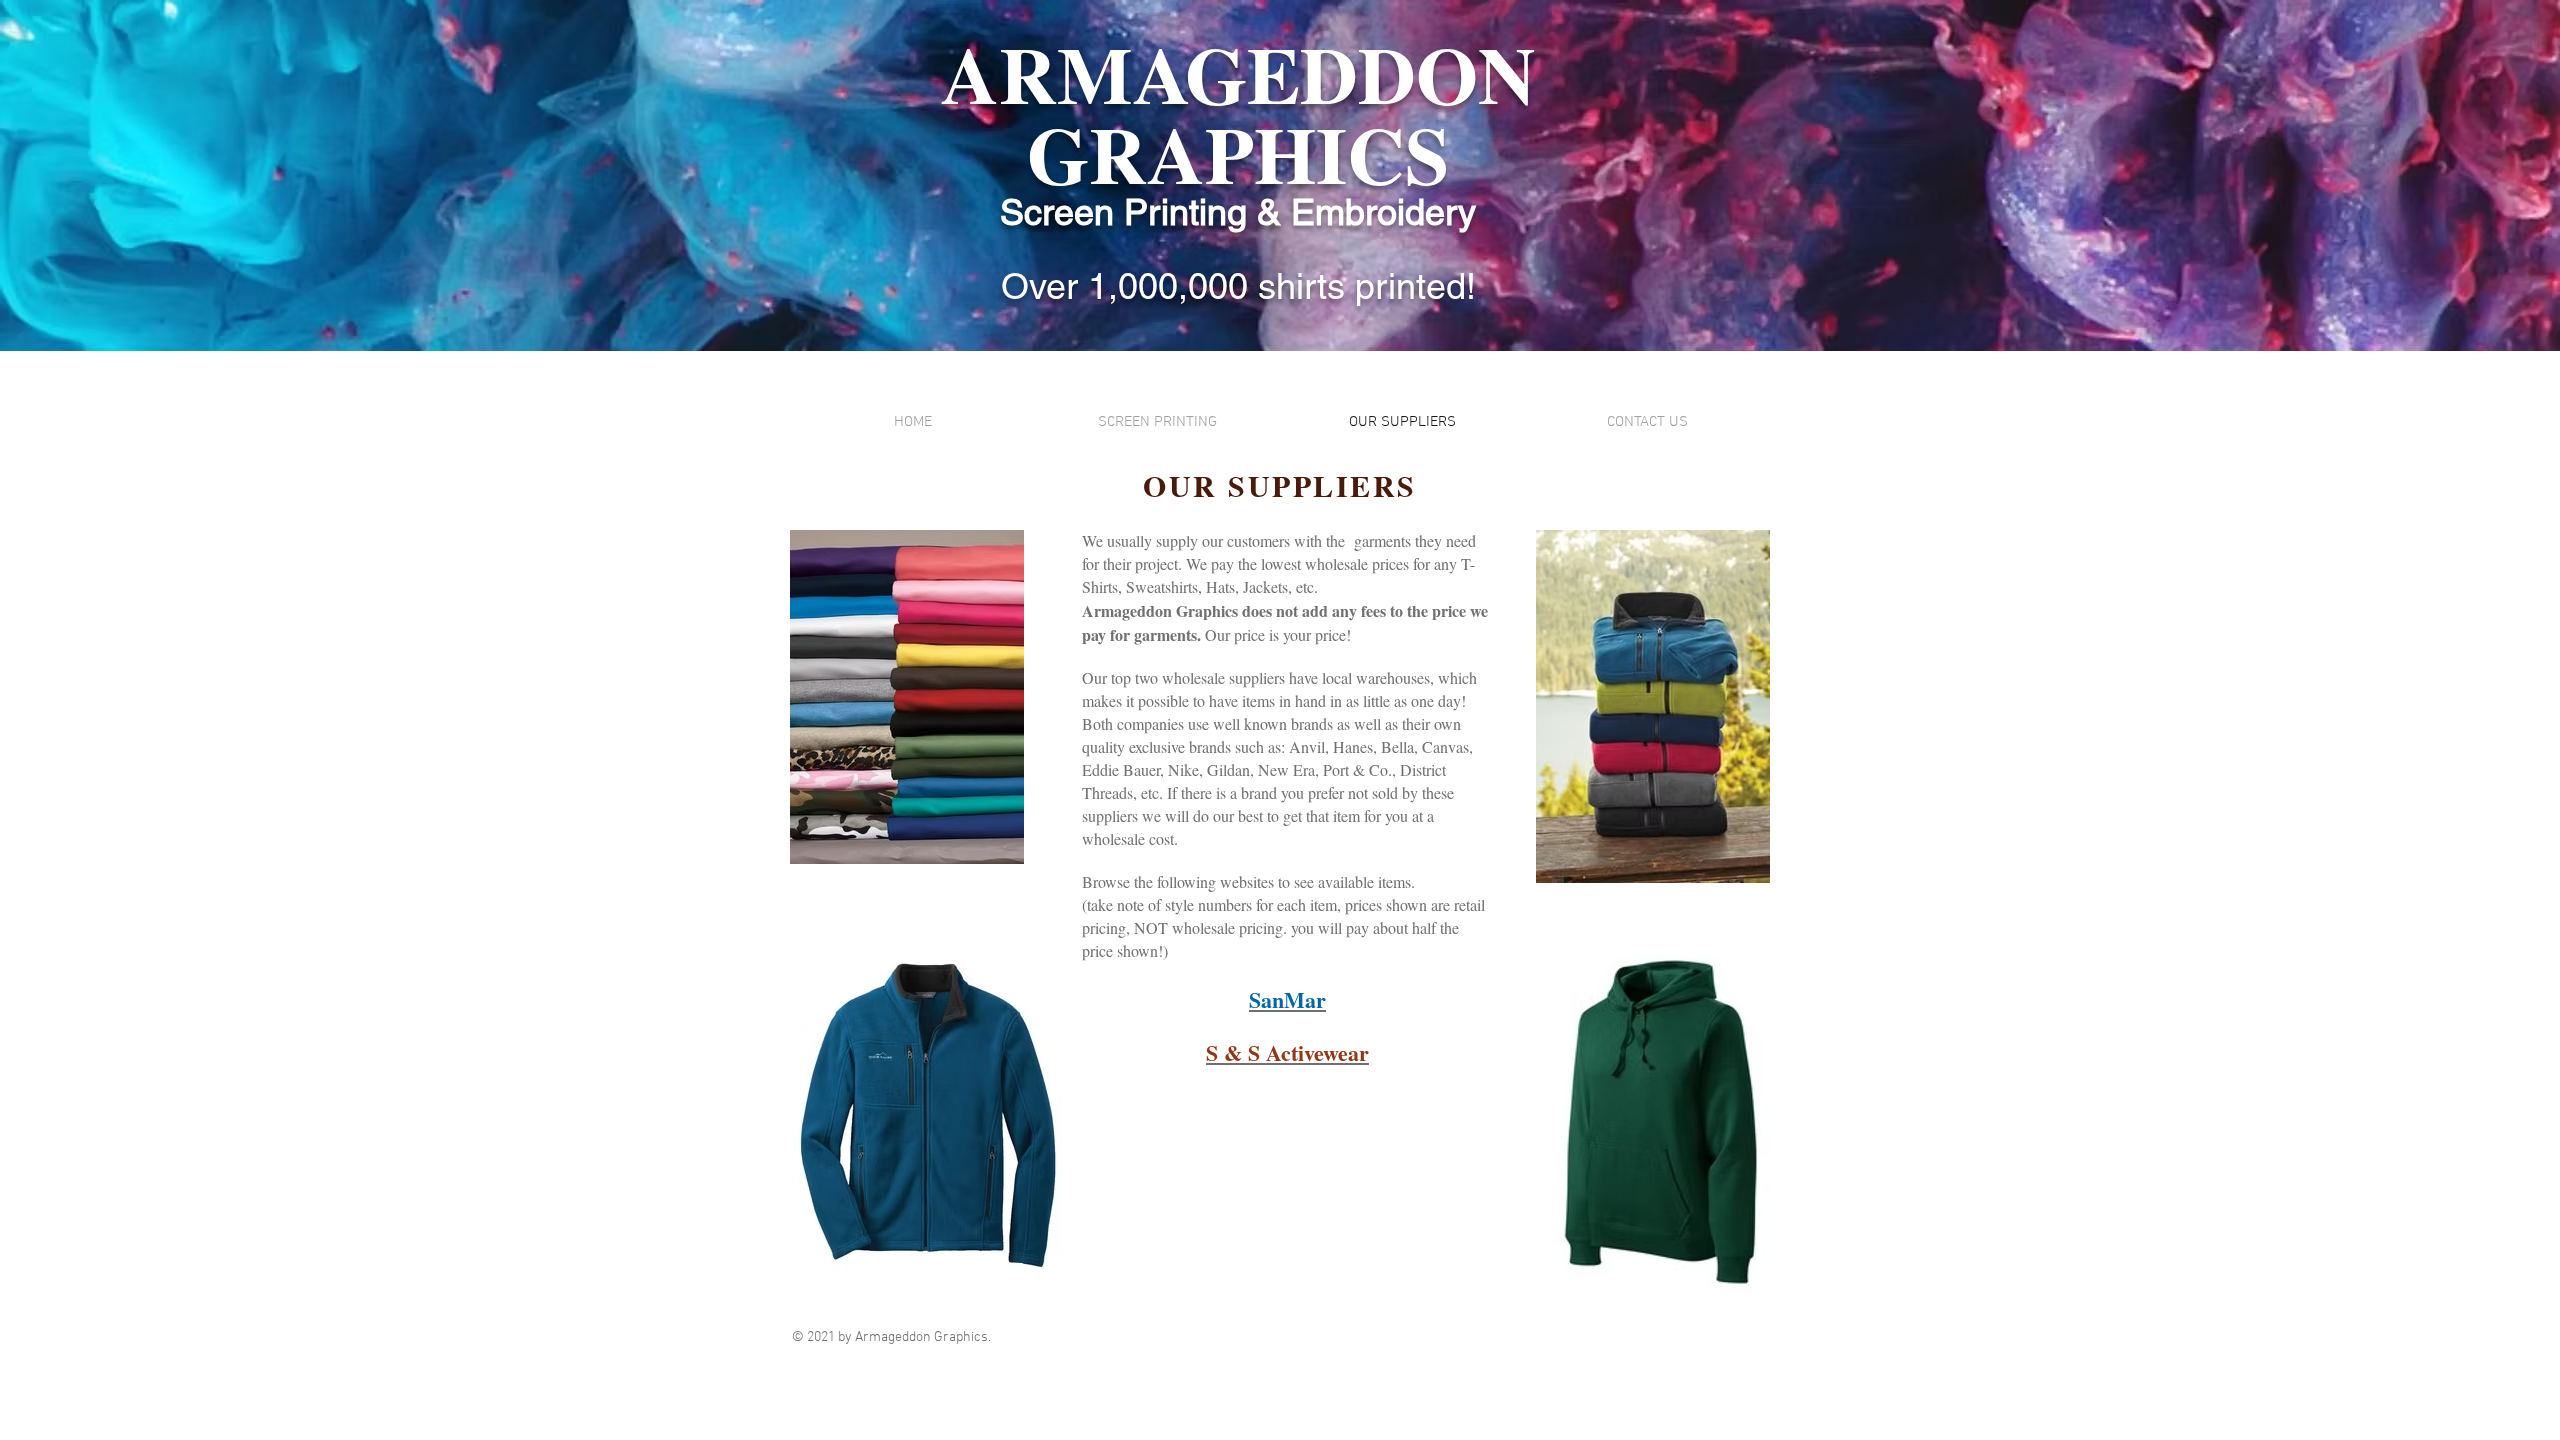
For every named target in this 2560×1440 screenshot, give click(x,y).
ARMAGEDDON (1238, 73)
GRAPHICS (1238, 153)
